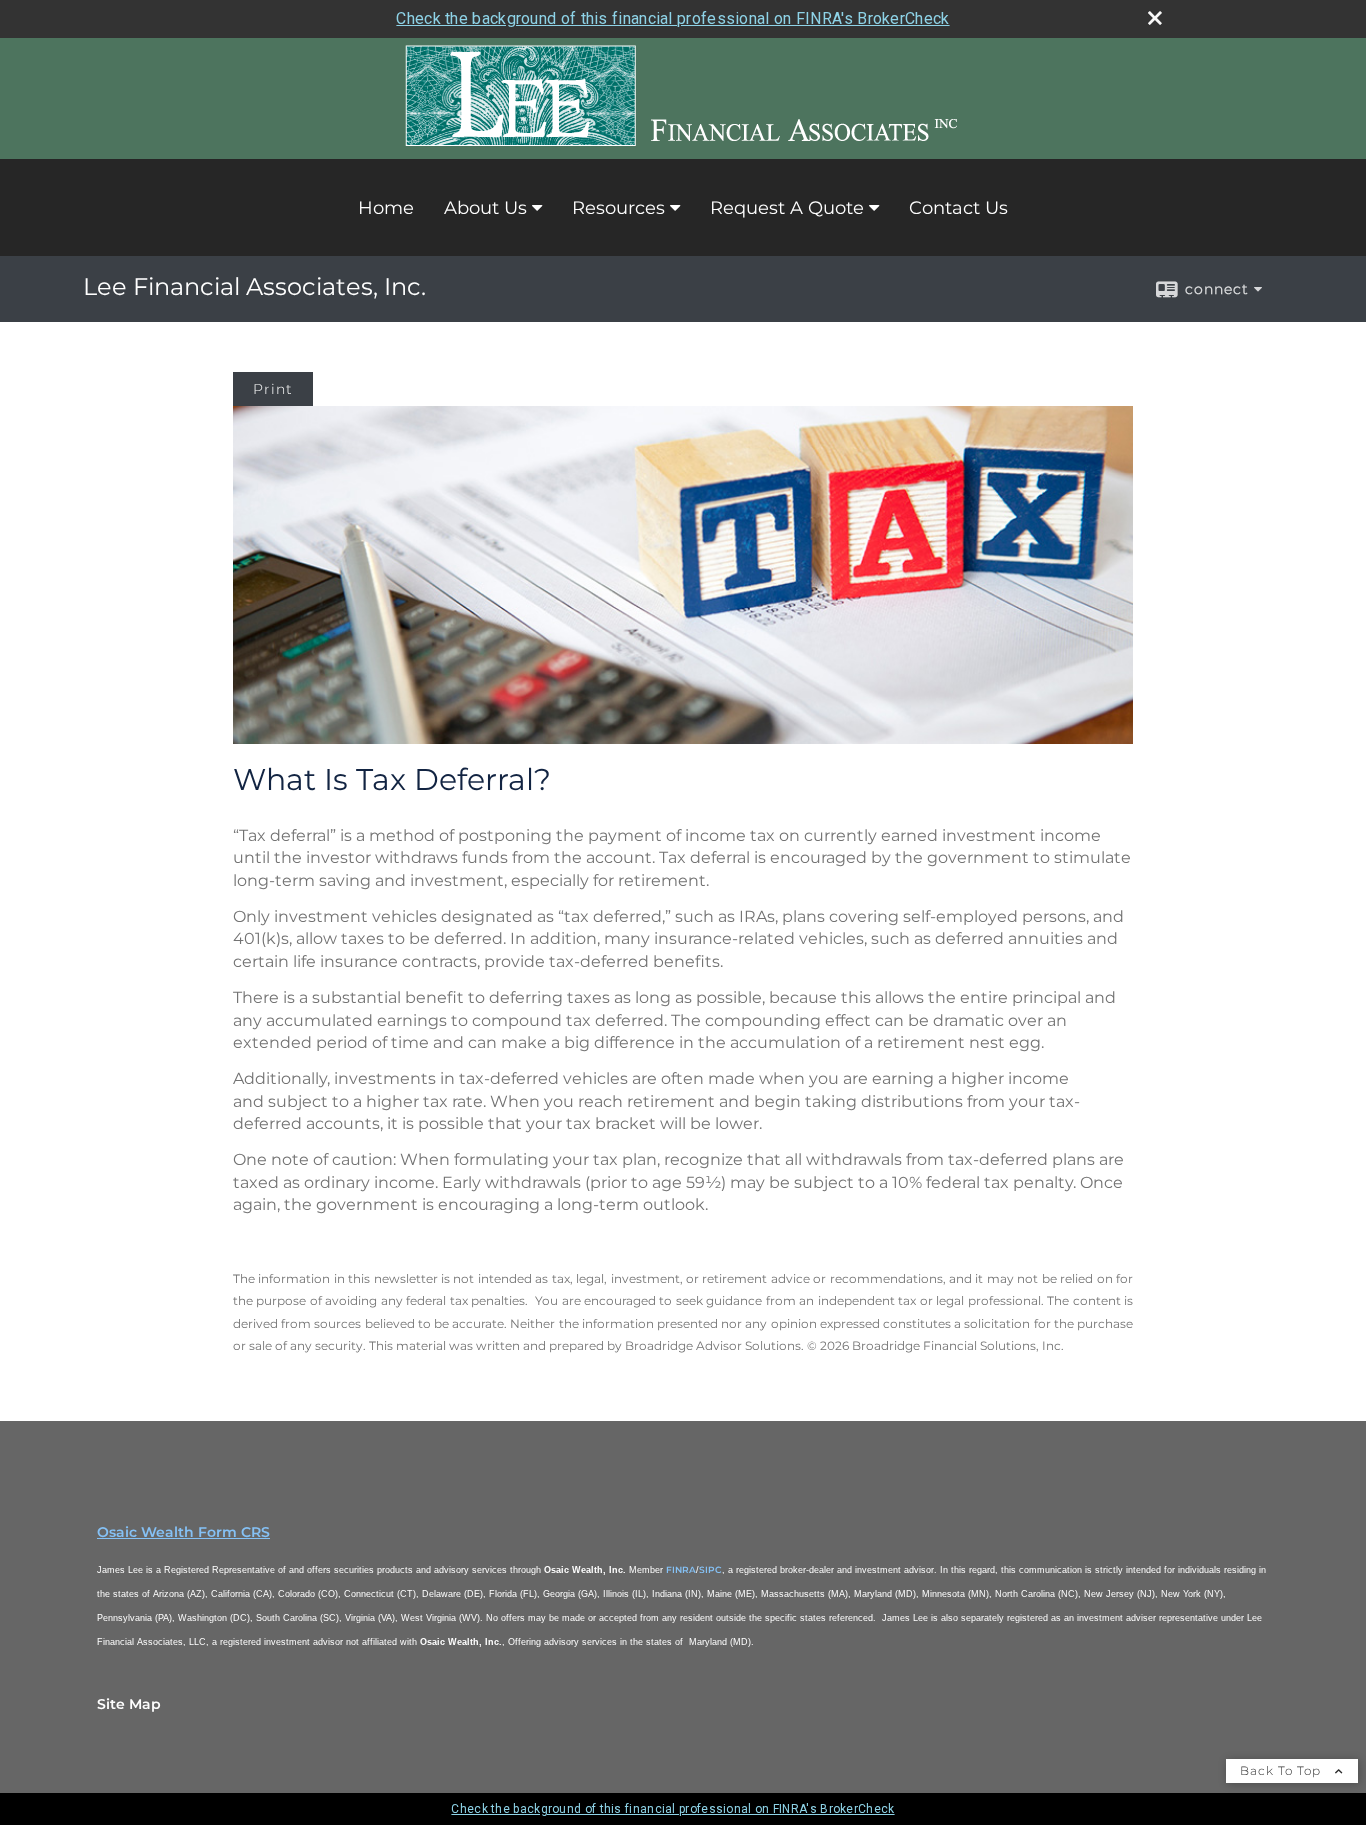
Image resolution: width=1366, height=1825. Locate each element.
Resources (618, 208)
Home (386, 208)
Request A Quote (787, 208)
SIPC (710, 1569)
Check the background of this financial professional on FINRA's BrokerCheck (672, 18)
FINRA (681, 1569)
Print (273, 389)
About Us (485, 208)
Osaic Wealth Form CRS (183, 1532)
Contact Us (958, 208)
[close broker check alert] (1155, 18)
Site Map (129, 1704)
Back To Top (1282, 1770)
